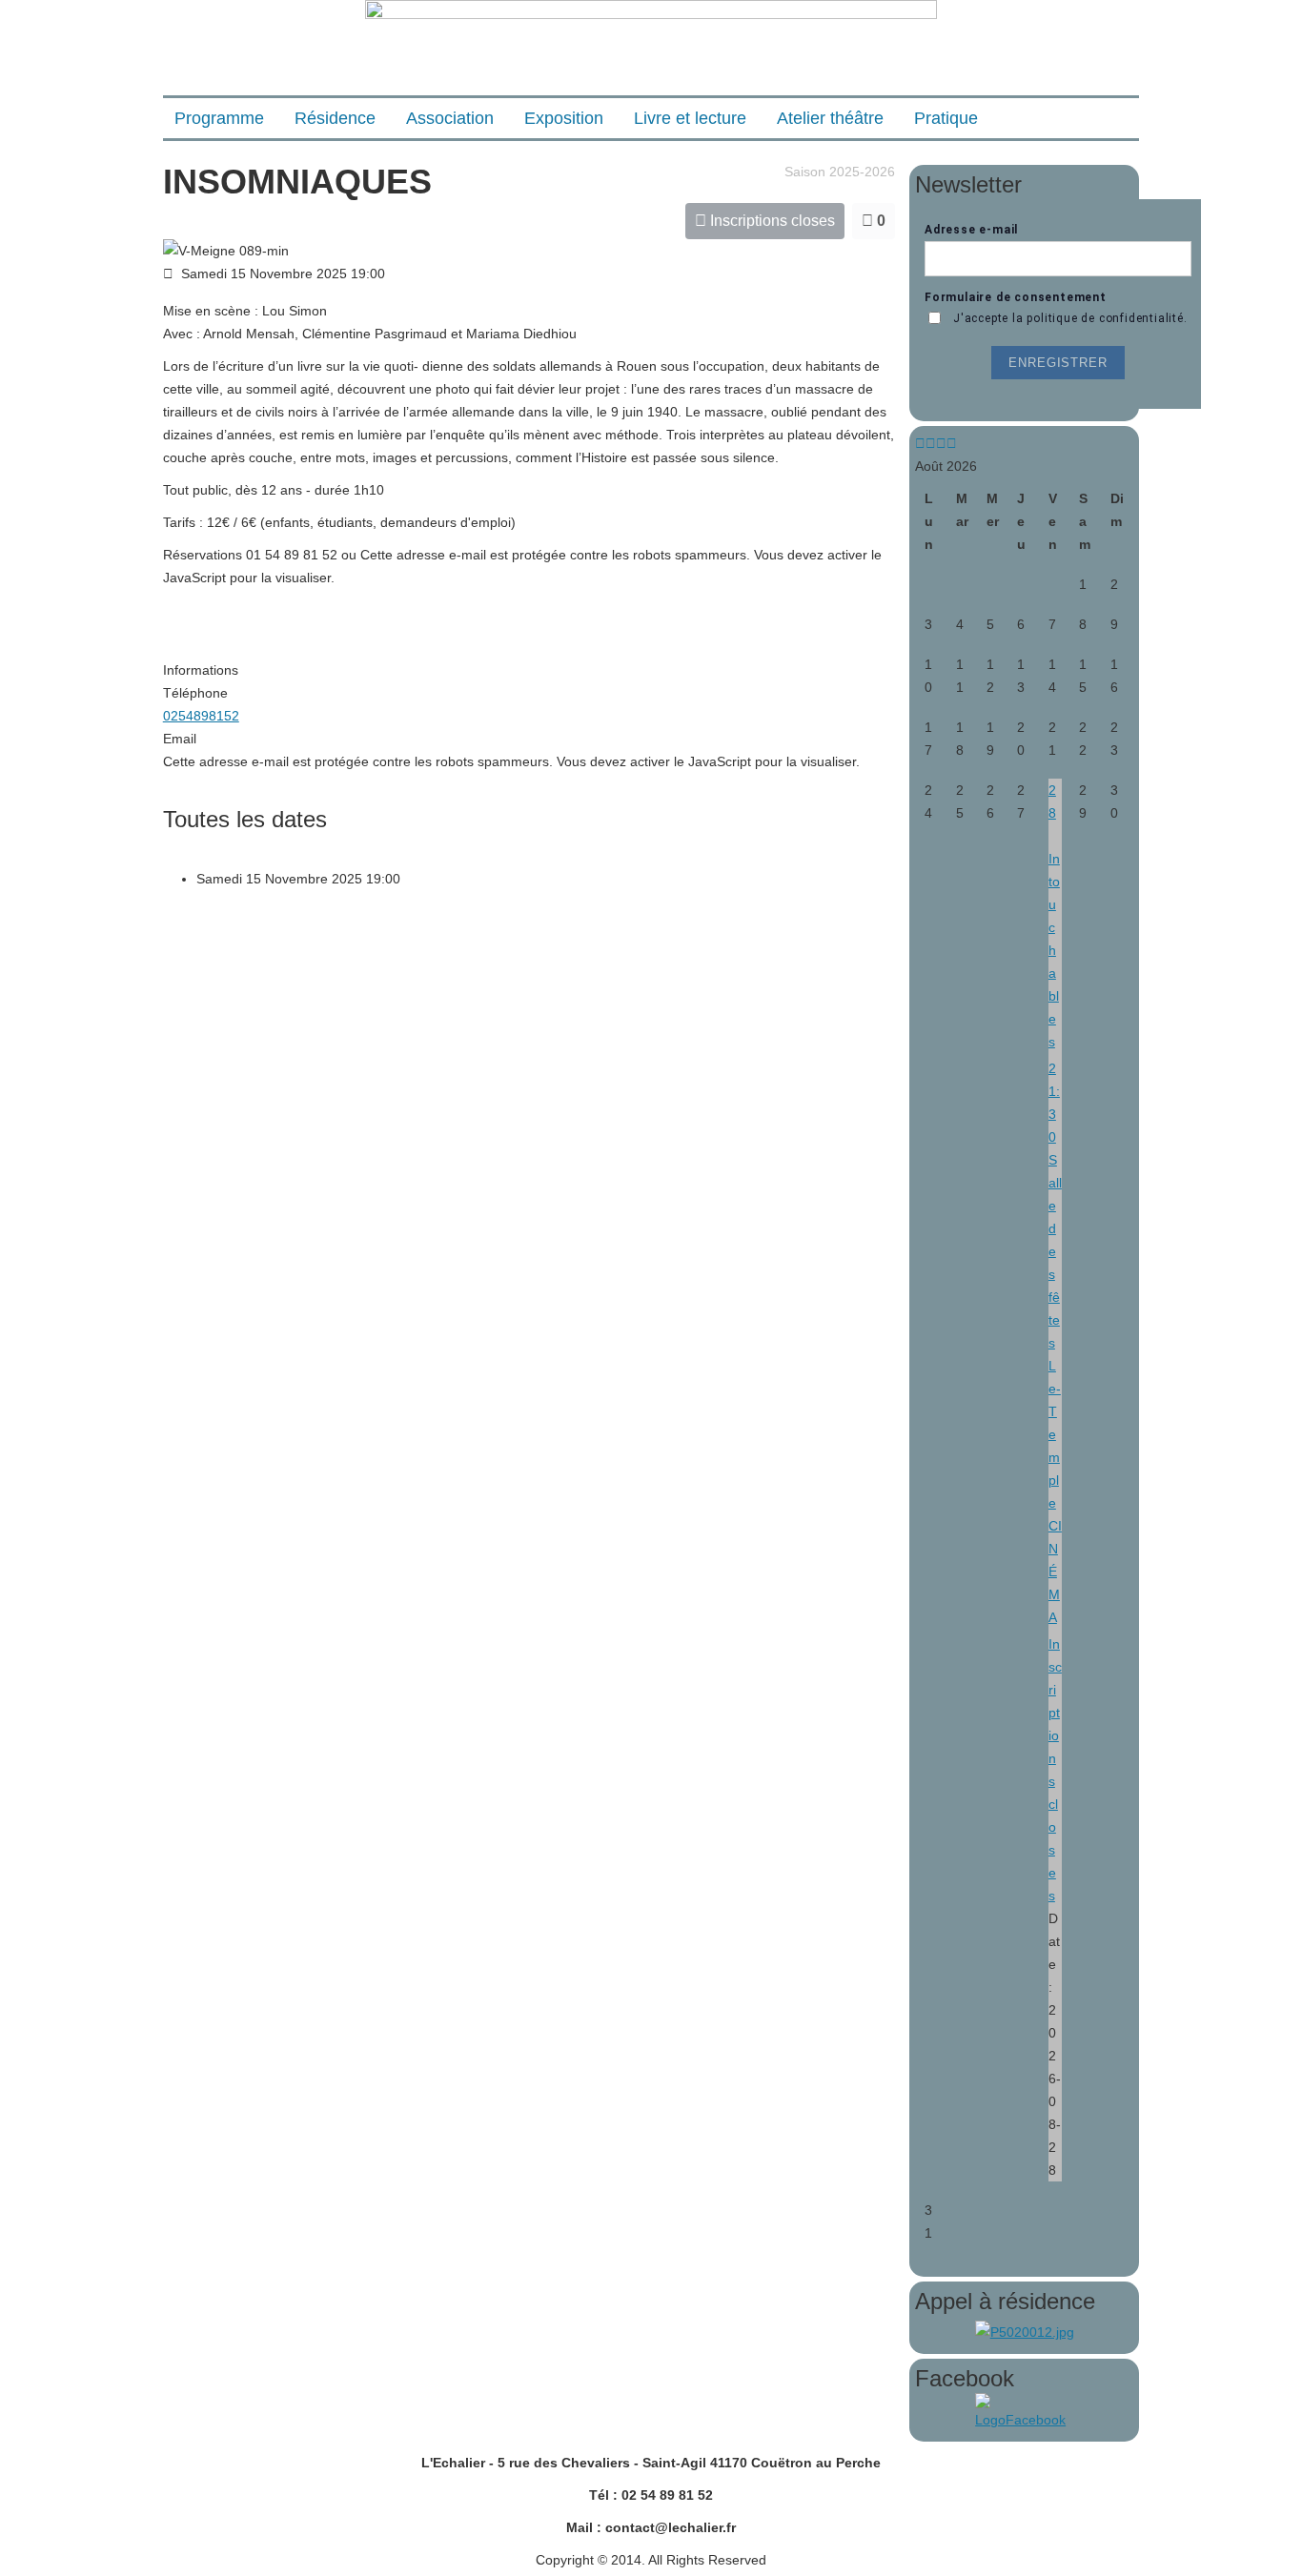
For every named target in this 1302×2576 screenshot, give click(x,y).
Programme (219, 118)
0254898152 (201, 716)
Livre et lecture (690, 118)
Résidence (335, 118)
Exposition (564, 118)
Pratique (946, 118)
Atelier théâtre (830, 118)
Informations (201, 670)
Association (450, 118)
